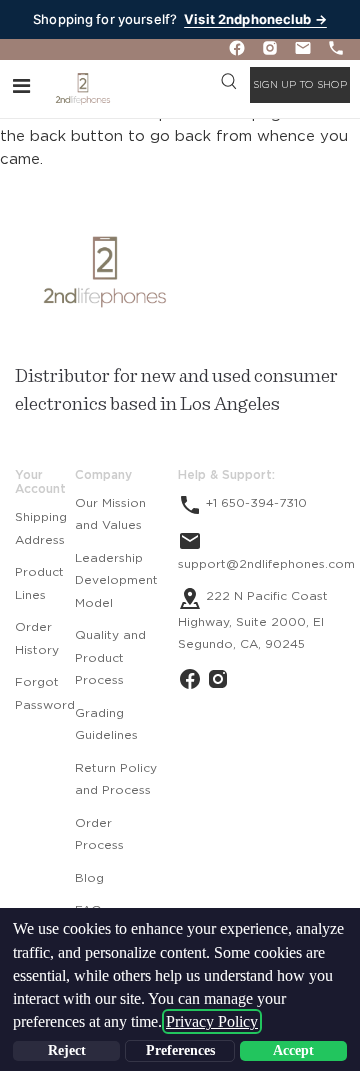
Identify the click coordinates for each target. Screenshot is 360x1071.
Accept (293, 1050)
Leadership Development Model (116, 580)
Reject (67, 1050)
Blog (89, 878)
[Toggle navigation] (21, 85)
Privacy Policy (212, 1021)
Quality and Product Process (110, 657)
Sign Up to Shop (300, 85)
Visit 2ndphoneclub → (255, 19)
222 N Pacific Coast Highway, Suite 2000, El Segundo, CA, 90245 (253, 620)
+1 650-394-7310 (254, 503)
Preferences (180, 1050)
